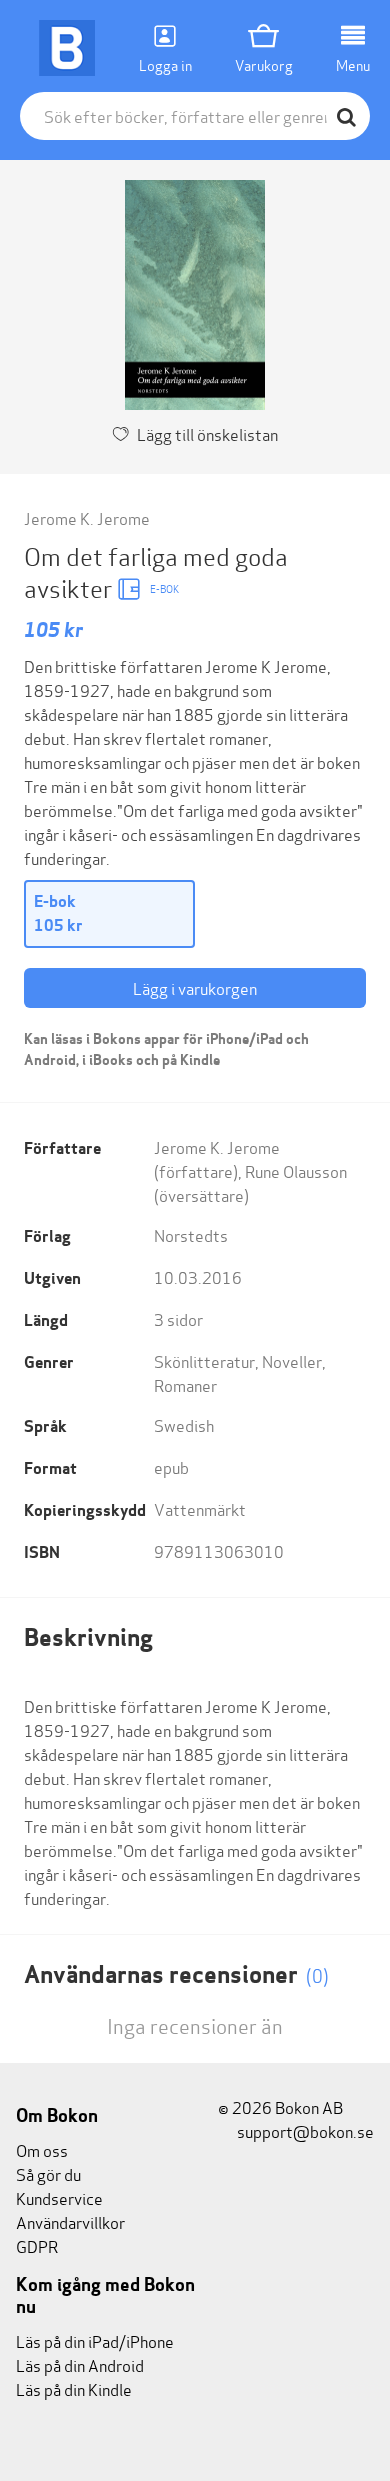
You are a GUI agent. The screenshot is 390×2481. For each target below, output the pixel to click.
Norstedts (191, 1234)
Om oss (42, 2149)
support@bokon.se (304, 2130)
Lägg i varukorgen (195, 987)
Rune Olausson (296, 1170)
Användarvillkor (70, 2221)
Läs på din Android (80, 2364)
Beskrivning (88, 1637)
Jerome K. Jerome (87, 517)
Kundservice (59, 2197)
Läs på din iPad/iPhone (95, 2340)
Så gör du (48, 2173)
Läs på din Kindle (74, 2388)
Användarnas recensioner (176, 1974)
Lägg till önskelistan (207, 433)
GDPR (37, 2245)
